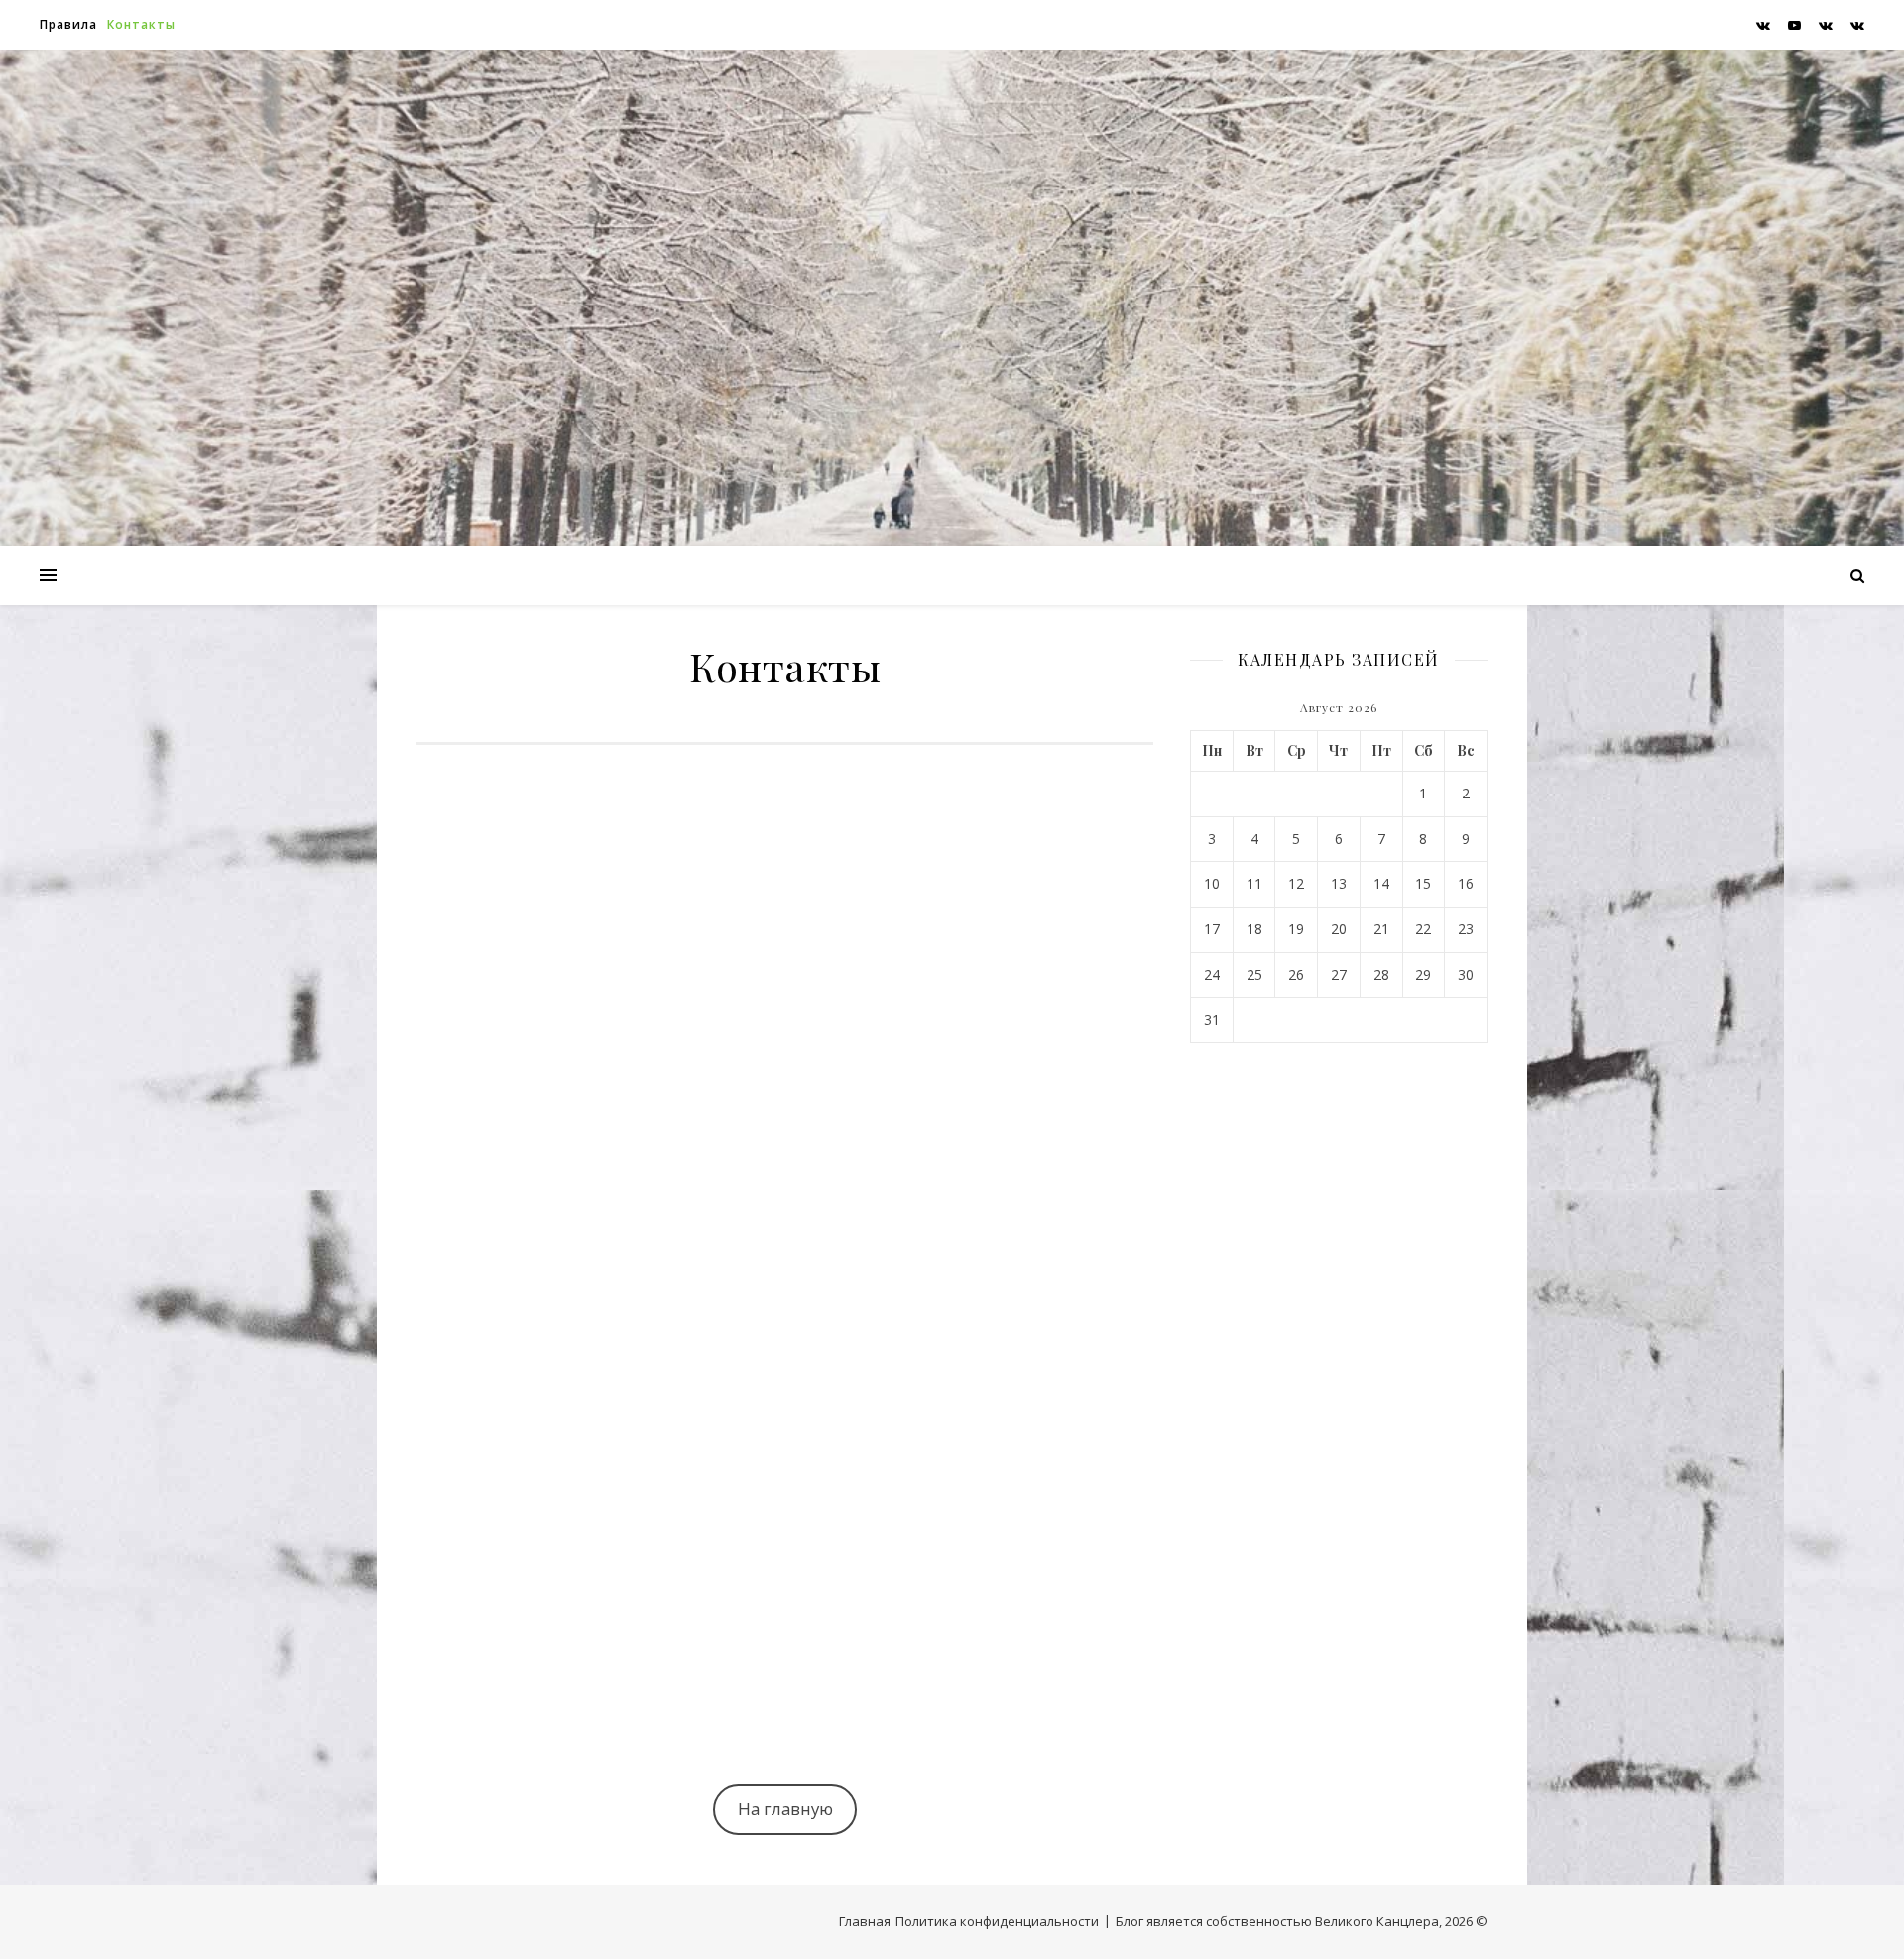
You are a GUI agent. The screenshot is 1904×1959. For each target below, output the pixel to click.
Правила (68, 24)
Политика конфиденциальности (997, 1921)
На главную (785, 1809)
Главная (865, 1921)
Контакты (141, 24)
